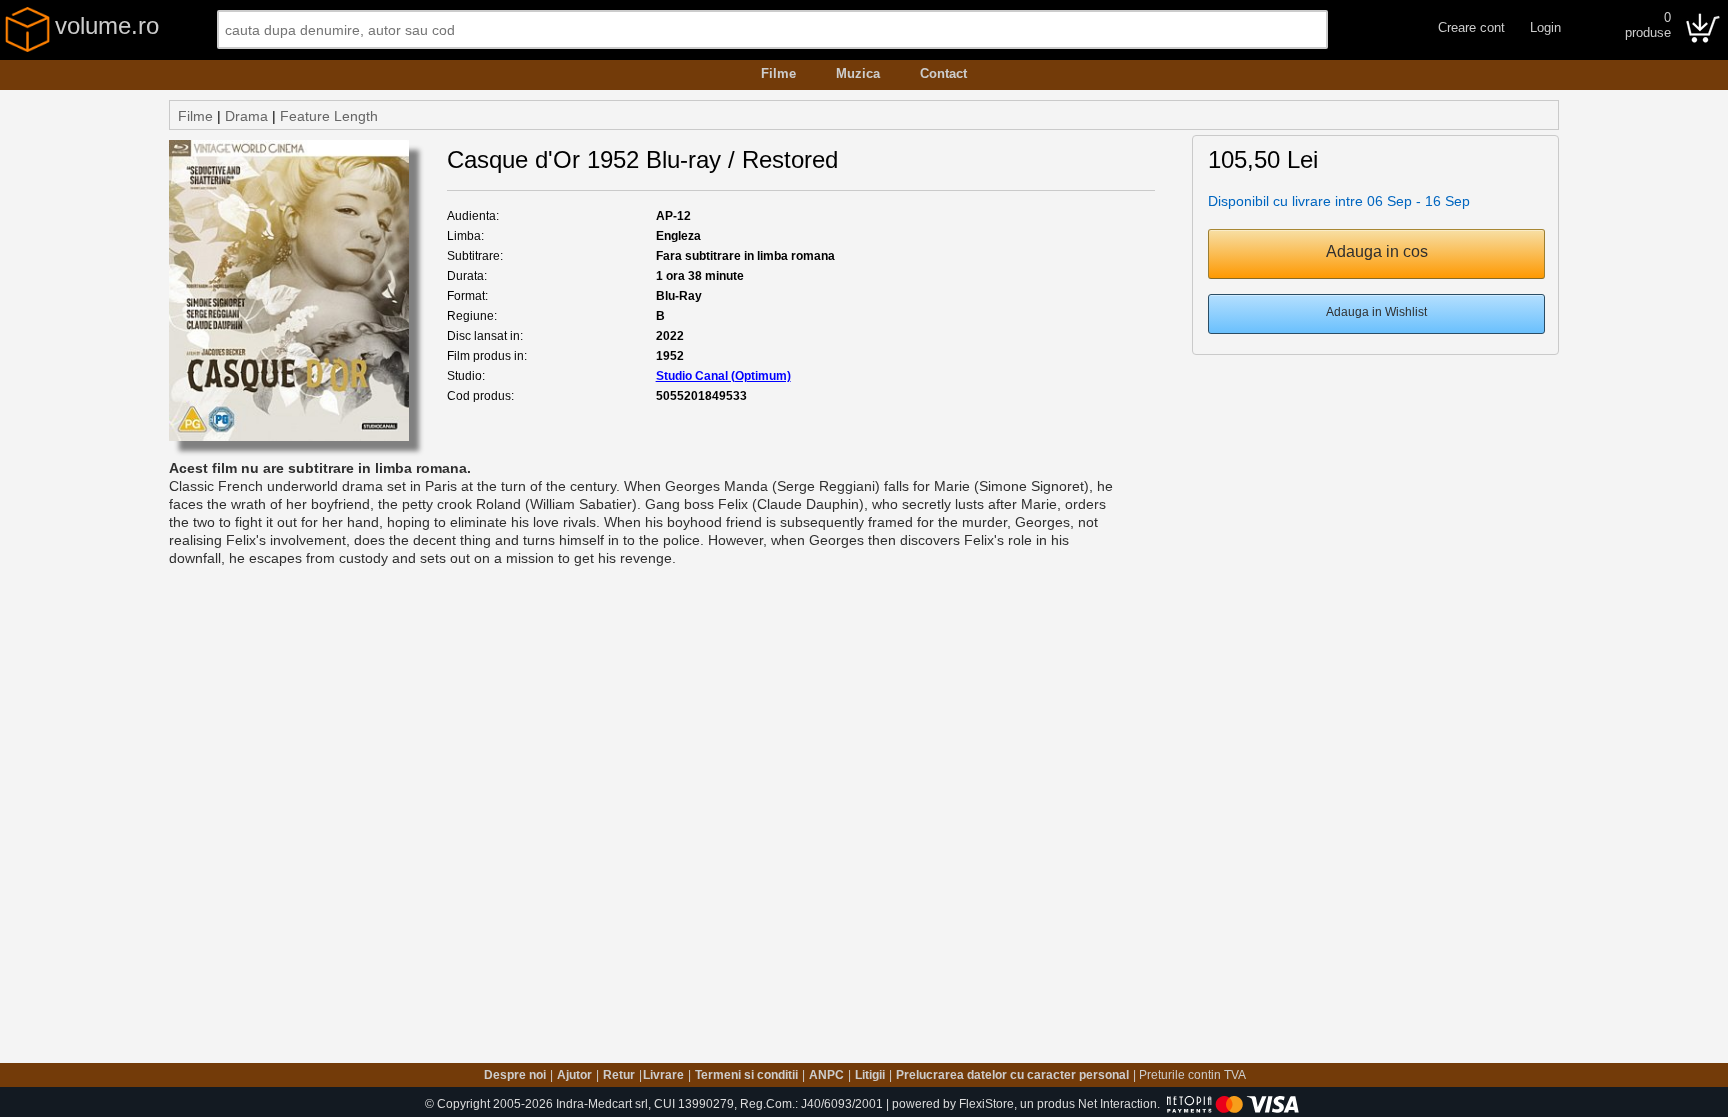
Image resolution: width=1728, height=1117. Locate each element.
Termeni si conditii (746, 1075)
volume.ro (107, 25)
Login (1545, 27)
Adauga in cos (1377, 251)
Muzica (858, 73)
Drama (246, 116)
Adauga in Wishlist (1376, 312)
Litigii (870, 1075)
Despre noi (515, 1075)
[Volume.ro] (27, 48)
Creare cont (1471, 27)
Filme (778, 73)
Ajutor (574, 1075)
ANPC (826, 1075)
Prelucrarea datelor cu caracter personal (1012, 1075)
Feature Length (329, 116)
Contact (943, 73)
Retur (619, 1075)
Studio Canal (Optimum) (723, 376)
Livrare (663, 1075)
